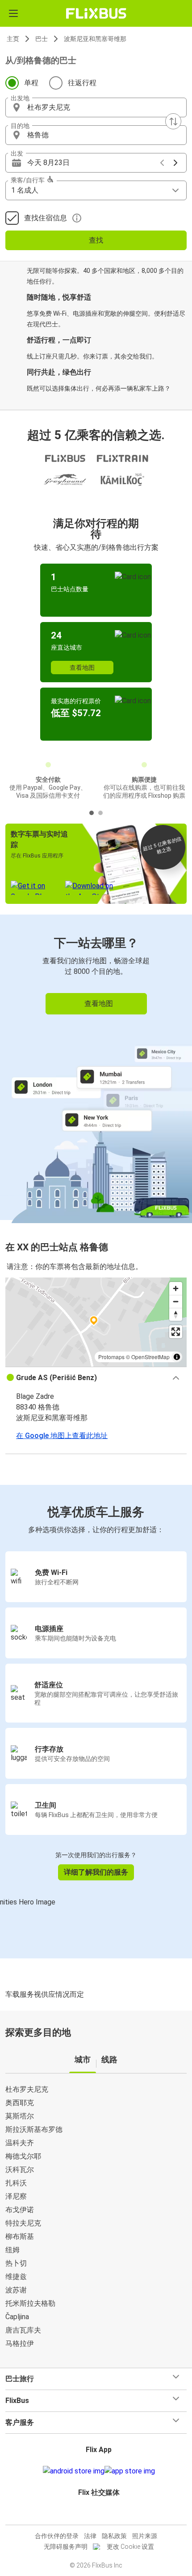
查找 (96, 240)
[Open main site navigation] (13, 13)
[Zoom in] (176, 1288)
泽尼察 (16, 2196)
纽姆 (13, 2250)
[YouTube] (97, 2514)
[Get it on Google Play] (74, 2471)
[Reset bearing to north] (176, 1314)
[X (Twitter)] (103, 2514)
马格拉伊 (20, 2343)
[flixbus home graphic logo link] (96, 13)
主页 (13, 39)
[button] (96, 107)
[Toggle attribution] (177, 1357)
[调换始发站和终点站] (173, 121)
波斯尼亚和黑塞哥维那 (95, 39)
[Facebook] (92, 2514)
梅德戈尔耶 (23, 2156)
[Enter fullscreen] (176, 1332)
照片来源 (145, 2536)
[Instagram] (95, 2514)
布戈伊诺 (20, 2210)
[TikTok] (105, 2514)
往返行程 (82, 83)
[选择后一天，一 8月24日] (175, 163)
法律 (90, 2536)
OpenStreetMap (150, 1357)
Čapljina (17, 2317)
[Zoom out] (176, 1301)
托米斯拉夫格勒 (30, 2303)
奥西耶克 (20, 2103)
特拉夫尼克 (23, 2223)
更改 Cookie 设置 (130, 2547)
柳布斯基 (20, 2236)
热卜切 (16, 2263)
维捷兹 (16, 2277)
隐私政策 (114, 2536)
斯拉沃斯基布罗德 (34, 2129)
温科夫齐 (20, 2143)
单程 (31, 83)
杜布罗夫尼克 (27, 2089)
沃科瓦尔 (20, 2170)
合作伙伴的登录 (57, 2536)
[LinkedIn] (100, 2514)
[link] (96, 1067)
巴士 (42, 39)
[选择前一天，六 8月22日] (162, 163)
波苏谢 (16, 2290)
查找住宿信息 (46, 218)
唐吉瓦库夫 (23, 2330)
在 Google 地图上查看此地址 (62, 1436)
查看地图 (82, 668)
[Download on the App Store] (130, 2471)
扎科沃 (16, 2183)
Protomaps (111, 1357)
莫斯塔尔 (20, 2116)
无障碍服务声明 (66, 2547)
